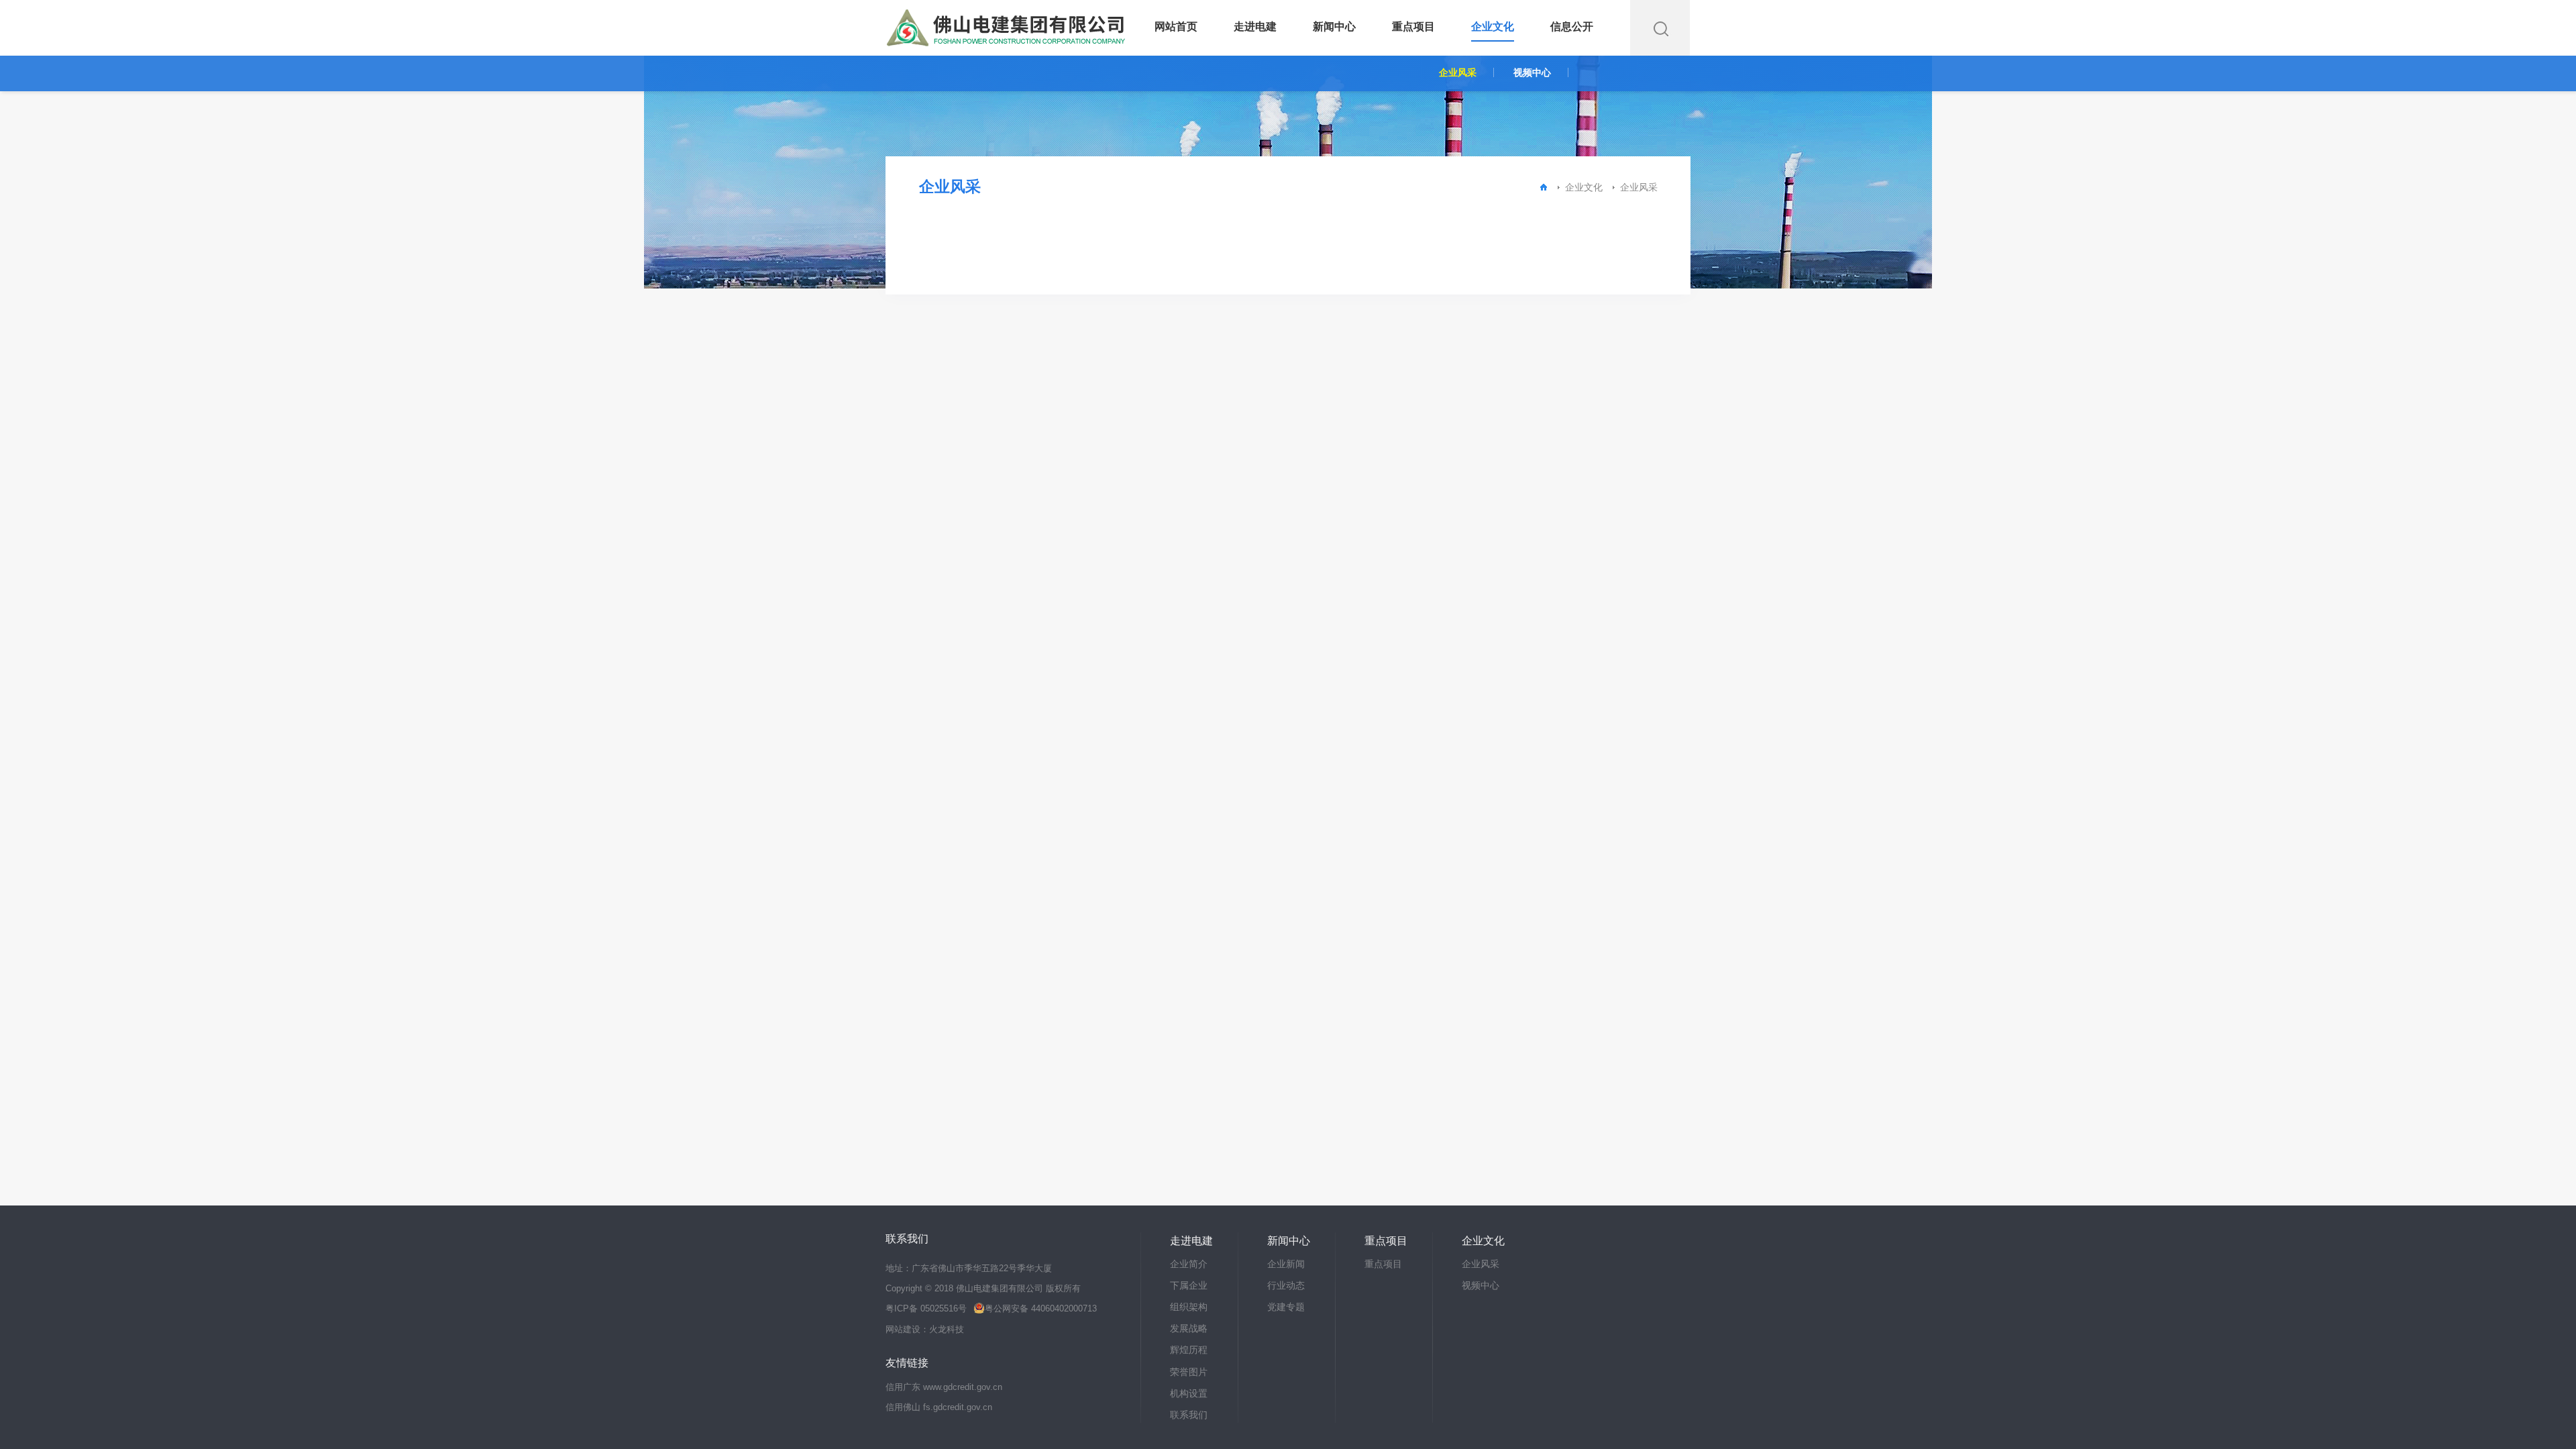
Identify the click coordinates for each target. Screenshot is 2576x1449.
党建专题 (1286, 1307)
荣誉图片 (1189, 1372)
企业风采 (1458, 72)
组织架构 (1189, 1307)
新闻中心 (1334, 26)
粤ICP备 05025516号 (926, 1309)
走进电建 (1255, 26)
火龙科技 (947, 1330)
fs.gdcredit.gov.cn (958, 1407)
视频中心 (1532, 72)
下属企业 (1189, 1285)
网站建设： (907, 1330)
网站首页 (1176, 26)
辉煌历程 (1189, 1350)
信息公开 (1572, 26)
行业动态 (1286, 1285)
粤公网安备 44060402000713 (1040, 1309)
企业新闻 (1286, 1264)
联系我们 (1189, 1415)
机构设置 (1189, 1393)
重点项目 (1413, 26)
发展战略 (1189, 1328)
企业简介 (1189, 1264)
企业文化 (1493, 26)
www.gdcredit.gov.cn (963, 1387)
